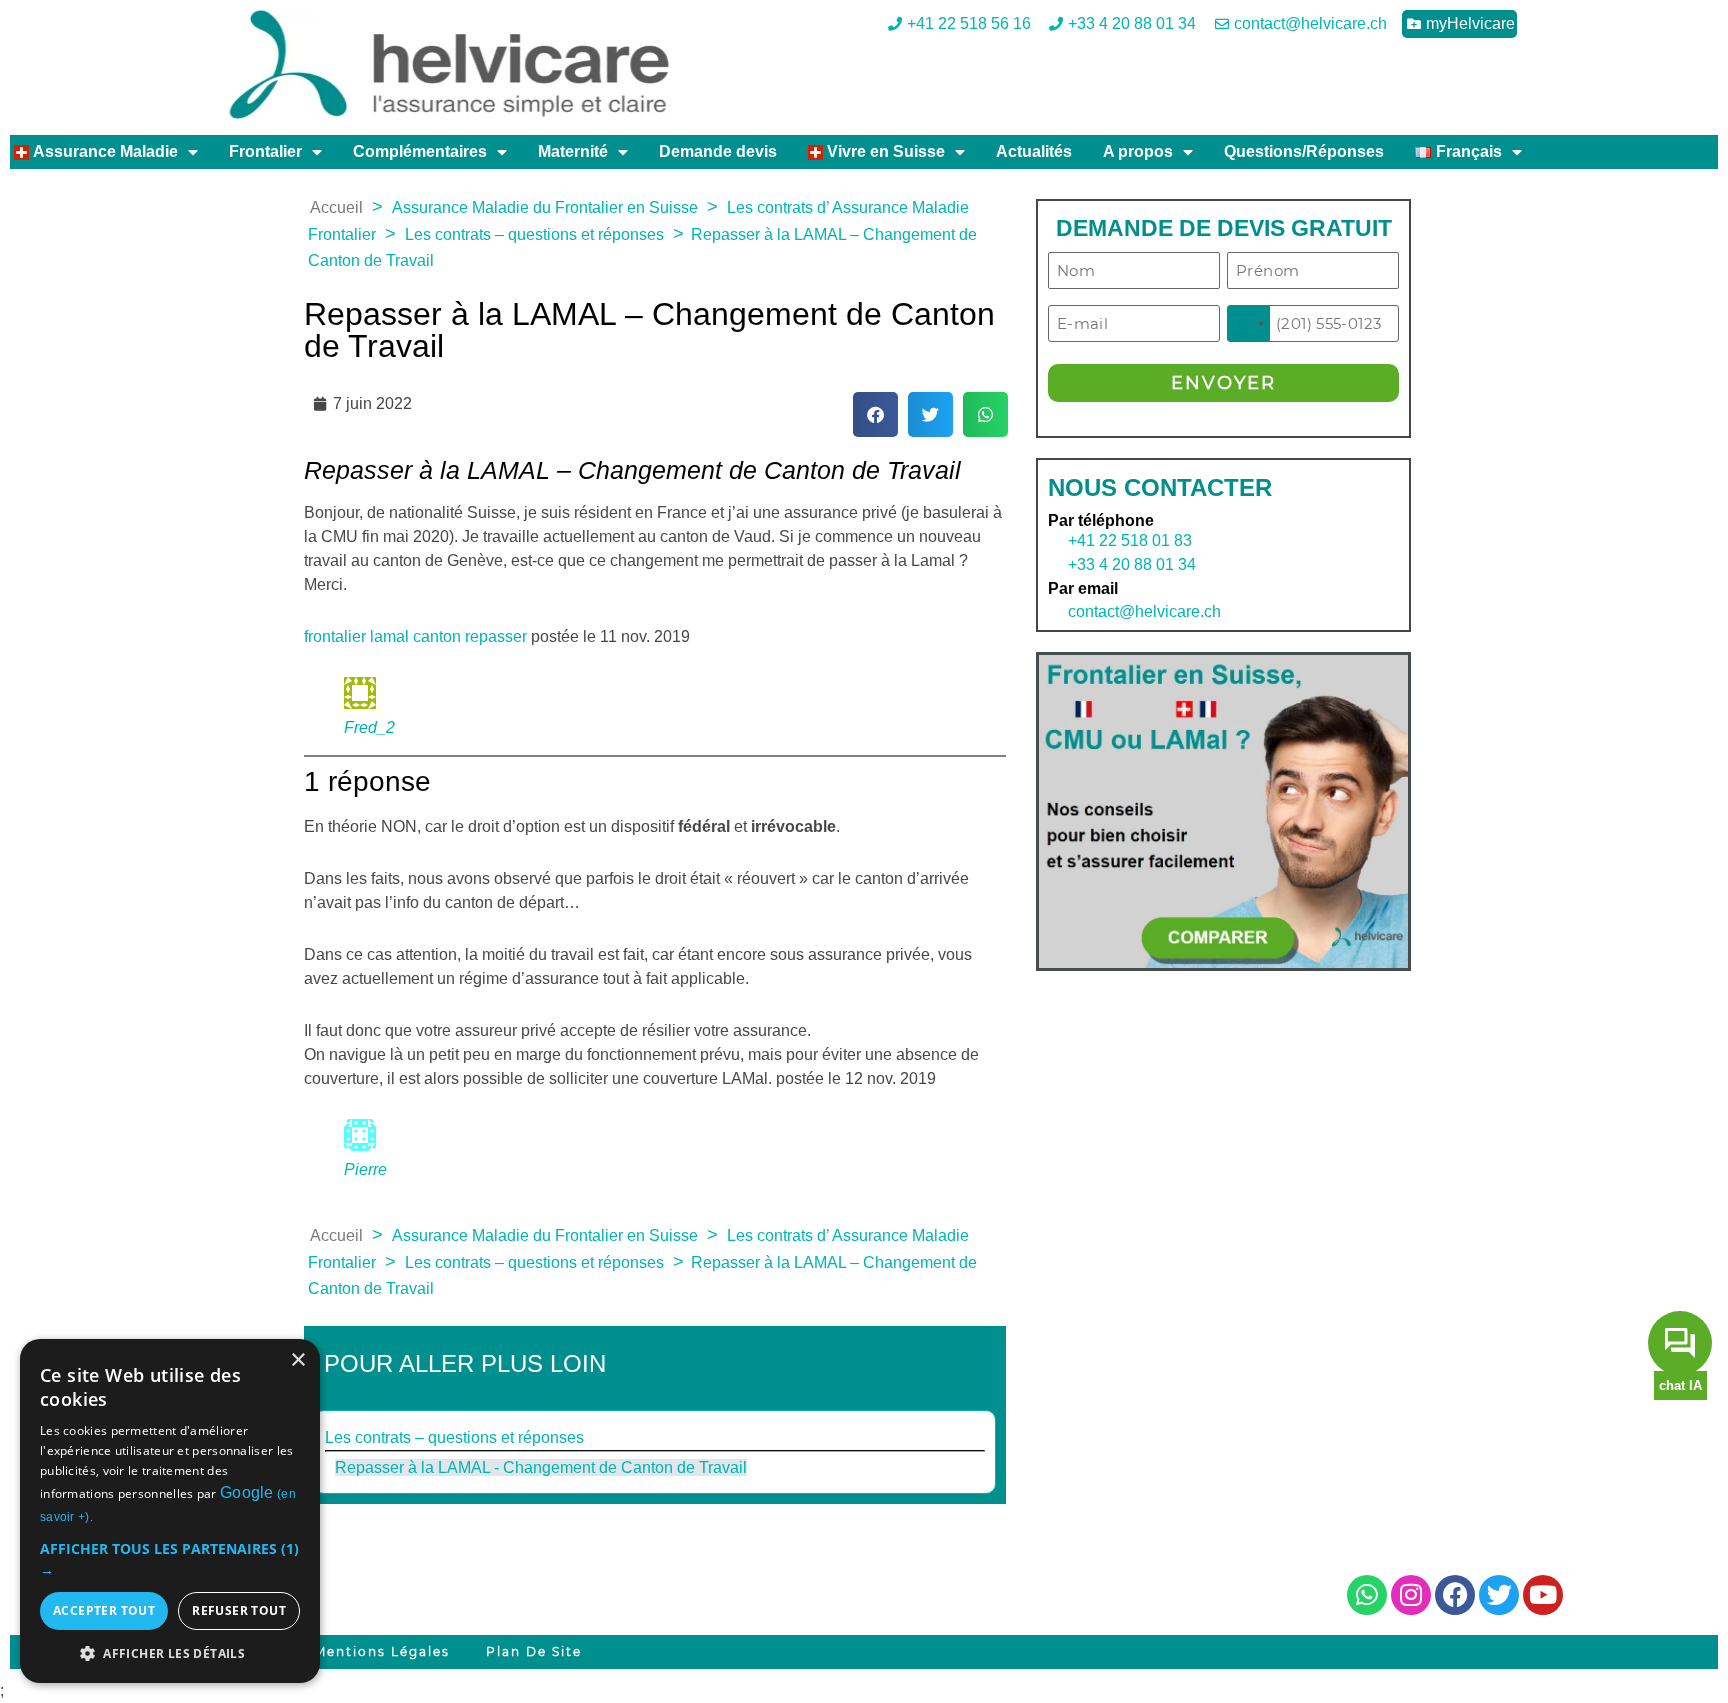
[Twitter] (1499, 1595)
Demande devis (718, 151)
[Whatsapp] (1367, 1595)
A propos (1138, 151)
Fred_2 (369, 727)
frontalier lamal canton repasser (415, 636)
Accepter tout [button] (104, 1610)
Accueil (336, 207)
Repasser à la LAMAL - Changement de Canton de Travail (541, 1467)
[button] (875, 414)
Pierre (365, 1169)
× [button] (297, 1360)
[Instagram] (1411, 1595)
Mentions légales (382, 1651)
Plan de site (534, 1651)
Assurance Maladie (103, 151)
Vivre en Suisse (884, 151)
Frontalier (265, 151)
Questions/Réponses (1304, 151)
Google (247, 1492)
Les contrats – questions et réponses (534, 234)
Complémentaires (420, 151)
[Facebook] (1455, 1595)
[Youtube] (1543, 1595)
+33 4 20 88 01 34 (1132, 564)
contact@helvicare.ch (1134, 611)
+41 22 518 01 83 (1130, 540)
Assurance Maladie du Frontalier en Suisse (545, 207)
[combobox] (1249, 323)
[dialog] (170, 1511)
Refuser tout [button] (239, 1610)
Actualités (1034, 151)
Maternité (573, 151)
